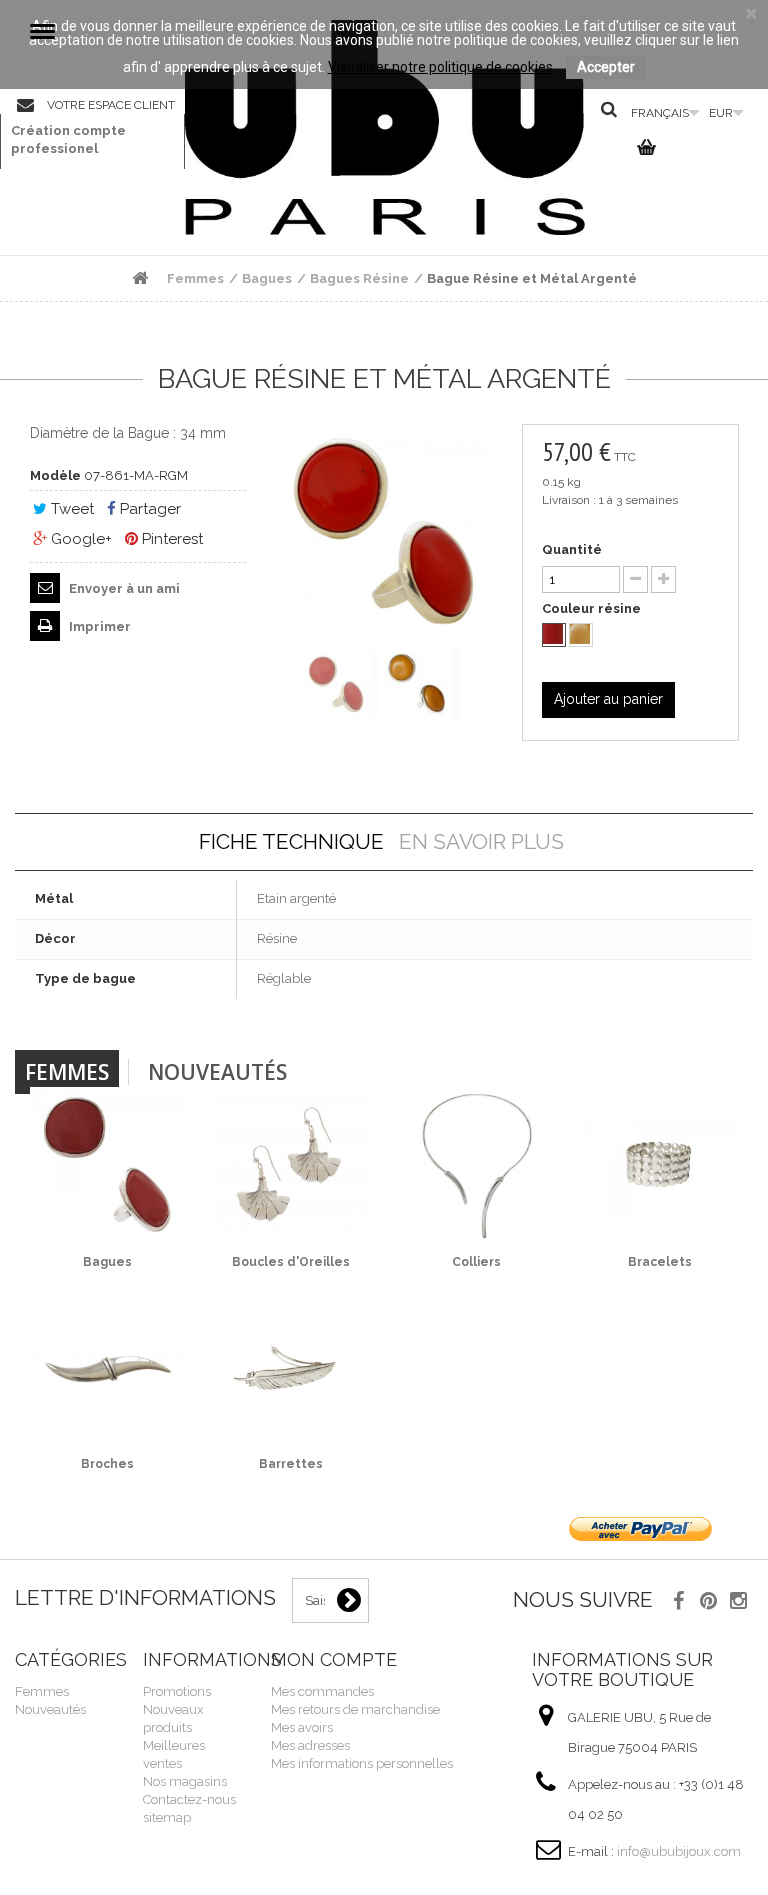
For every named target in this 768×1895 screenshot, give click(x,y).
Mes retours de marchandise (355, 1709)
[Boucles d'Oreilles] (291, 1164)
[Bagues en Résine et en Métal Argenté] (340, 684)
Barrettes (291, 1464)
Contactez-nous (32, 106)
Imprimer (98, 626)
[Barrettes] (291, 1366)
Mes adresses (310, 1745)
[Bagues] (107, 1164)
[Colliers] (476, 1164)
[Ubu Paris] (385, 127)
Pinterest (170, 539)
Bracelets (660, 1262)
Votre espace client (111, 105)
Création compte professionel (68, 139)
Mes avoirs (302, 1727)
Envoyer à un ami (123, 588)
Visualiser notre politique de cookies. (442, 67)
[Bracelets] (660, 1164)
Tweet (70, 509)
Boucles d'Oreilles (291, 1262)
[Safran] (581, 635)
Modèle (55, 475)
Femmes (67, 1072)
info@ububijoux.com (679, 1851)
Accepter (606, 67)
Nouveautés (217, 1072)
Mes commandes (322, 1691)
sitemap (167, 1817)
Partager (148, 509)
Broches (107, 1464)
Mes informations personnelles (362, 1763)
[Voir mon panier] (643, 151)
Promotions (177, 1691)
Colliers (476, 1262)
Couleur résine (593, 608)
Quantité (572, 549)
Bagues (107, 1262)
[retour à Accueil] (140, 278)
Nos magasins (185, 1781)
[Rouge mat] (554, 635)
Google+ (79, 539)
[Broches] (107, 1366)
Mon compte (334, 1659)
